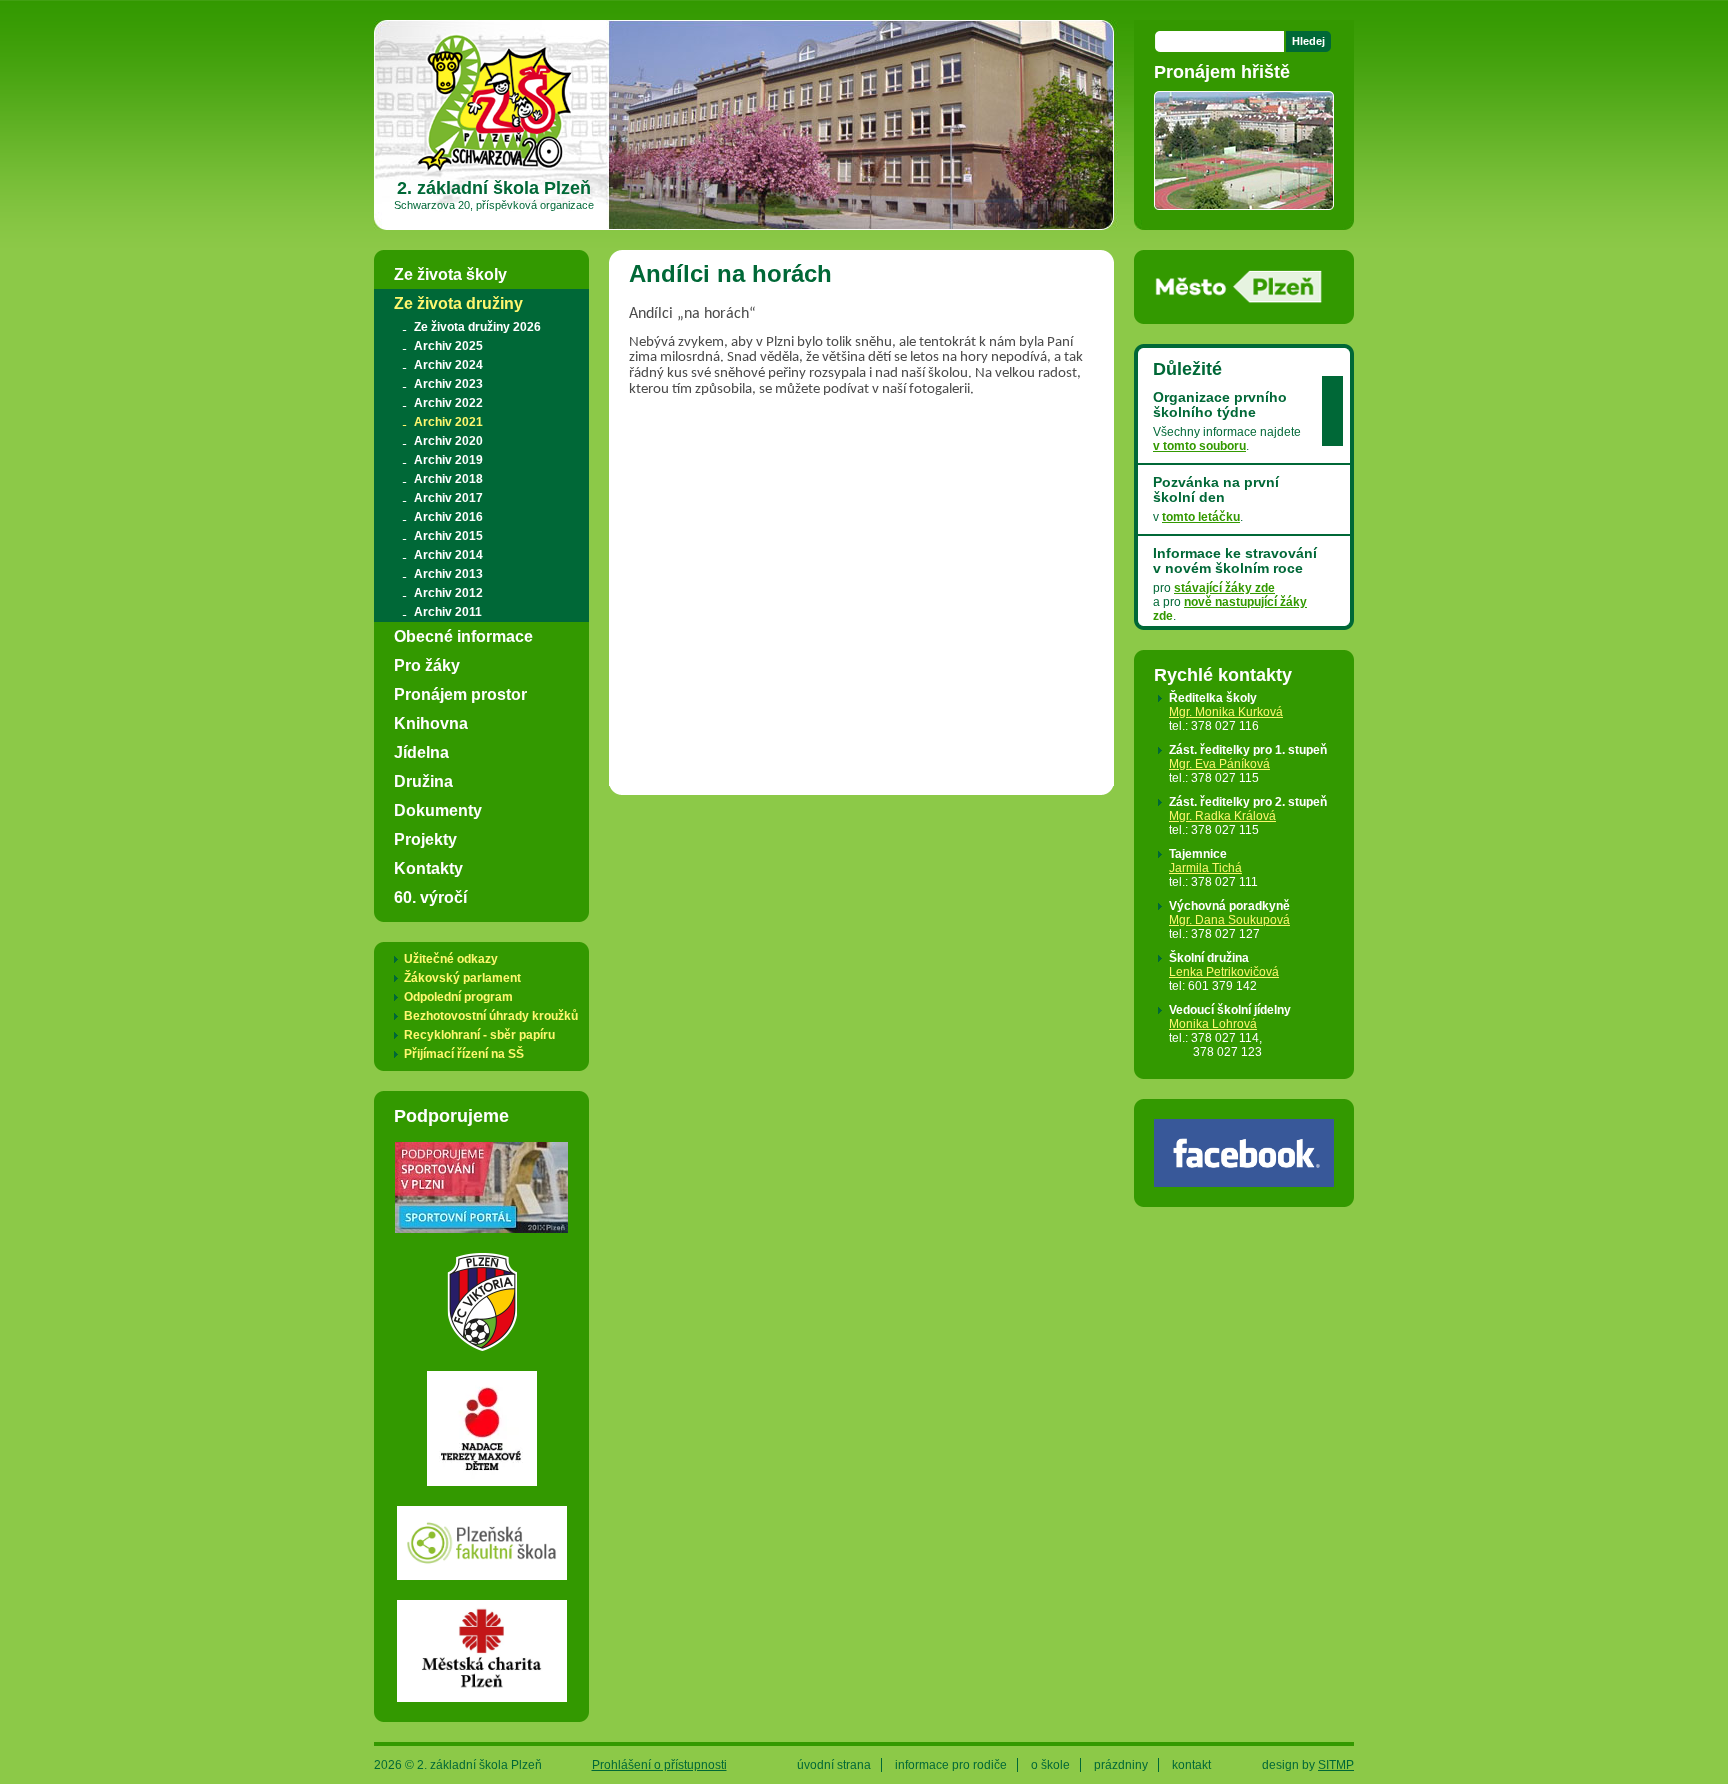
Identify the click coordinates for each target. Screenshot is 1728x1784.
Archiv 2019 (448, 460)
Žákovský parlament (462, 978)
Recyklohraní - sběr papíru (479, 1035)
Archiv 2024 (448, 365)
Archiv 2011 (448, 612)
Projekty (425, 839)
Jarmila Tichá (1205, 868)
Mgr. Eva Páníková (1219, 764)
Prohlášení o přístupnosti (659, 1765)
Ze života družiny (458, 303)
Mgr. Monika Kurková (1226, 712)
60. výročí (430, 897)
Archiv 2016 (448, 517)
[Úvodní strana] (494, 170)
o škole (1050, 1765)
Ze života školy (450, 274)
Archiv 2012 (448, 593)
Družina (423, 781)
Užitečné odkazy (451, 959)
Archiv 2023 (448, 384)
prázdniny (1121, 1765)
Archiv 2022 (448, 403)
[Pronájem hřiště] (1244, 203)
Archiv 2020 (448, 441)
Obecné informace (463, 636)
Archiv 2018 (448, 479)
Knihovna (431, 723)
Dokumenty (438, 810)
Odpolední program (458, 997)
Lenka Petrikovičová (1224, 972)
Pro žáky (427, 665)
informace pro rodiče (951, 1765)
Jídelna (421, 752)
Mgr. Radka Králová (1222, 816)
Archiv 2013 (448, 574)
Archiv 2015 (448, 536)
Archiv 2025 (448, 346)
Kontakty (428, 868)
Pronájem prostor (460, 694)
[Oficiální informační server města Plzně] (1239, 297)
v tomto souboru (1199, 446)
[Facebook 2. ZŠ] (1244, 1180)
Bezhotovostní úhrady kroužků (491, 1016)
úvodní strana (834, 1765)
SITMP (1336, 1765)
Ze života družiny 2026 (477, 327)
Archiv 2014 (448, 555)
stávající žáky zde (1224, 588)
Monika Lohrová (1213, 1024)
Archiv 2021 (448, 422)
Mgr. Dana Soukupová (1229, 920)
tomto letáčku (1201, 517)
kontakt (1191, 1765)
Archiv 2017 (448, 498)
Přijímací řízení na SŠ (464, 1054)
